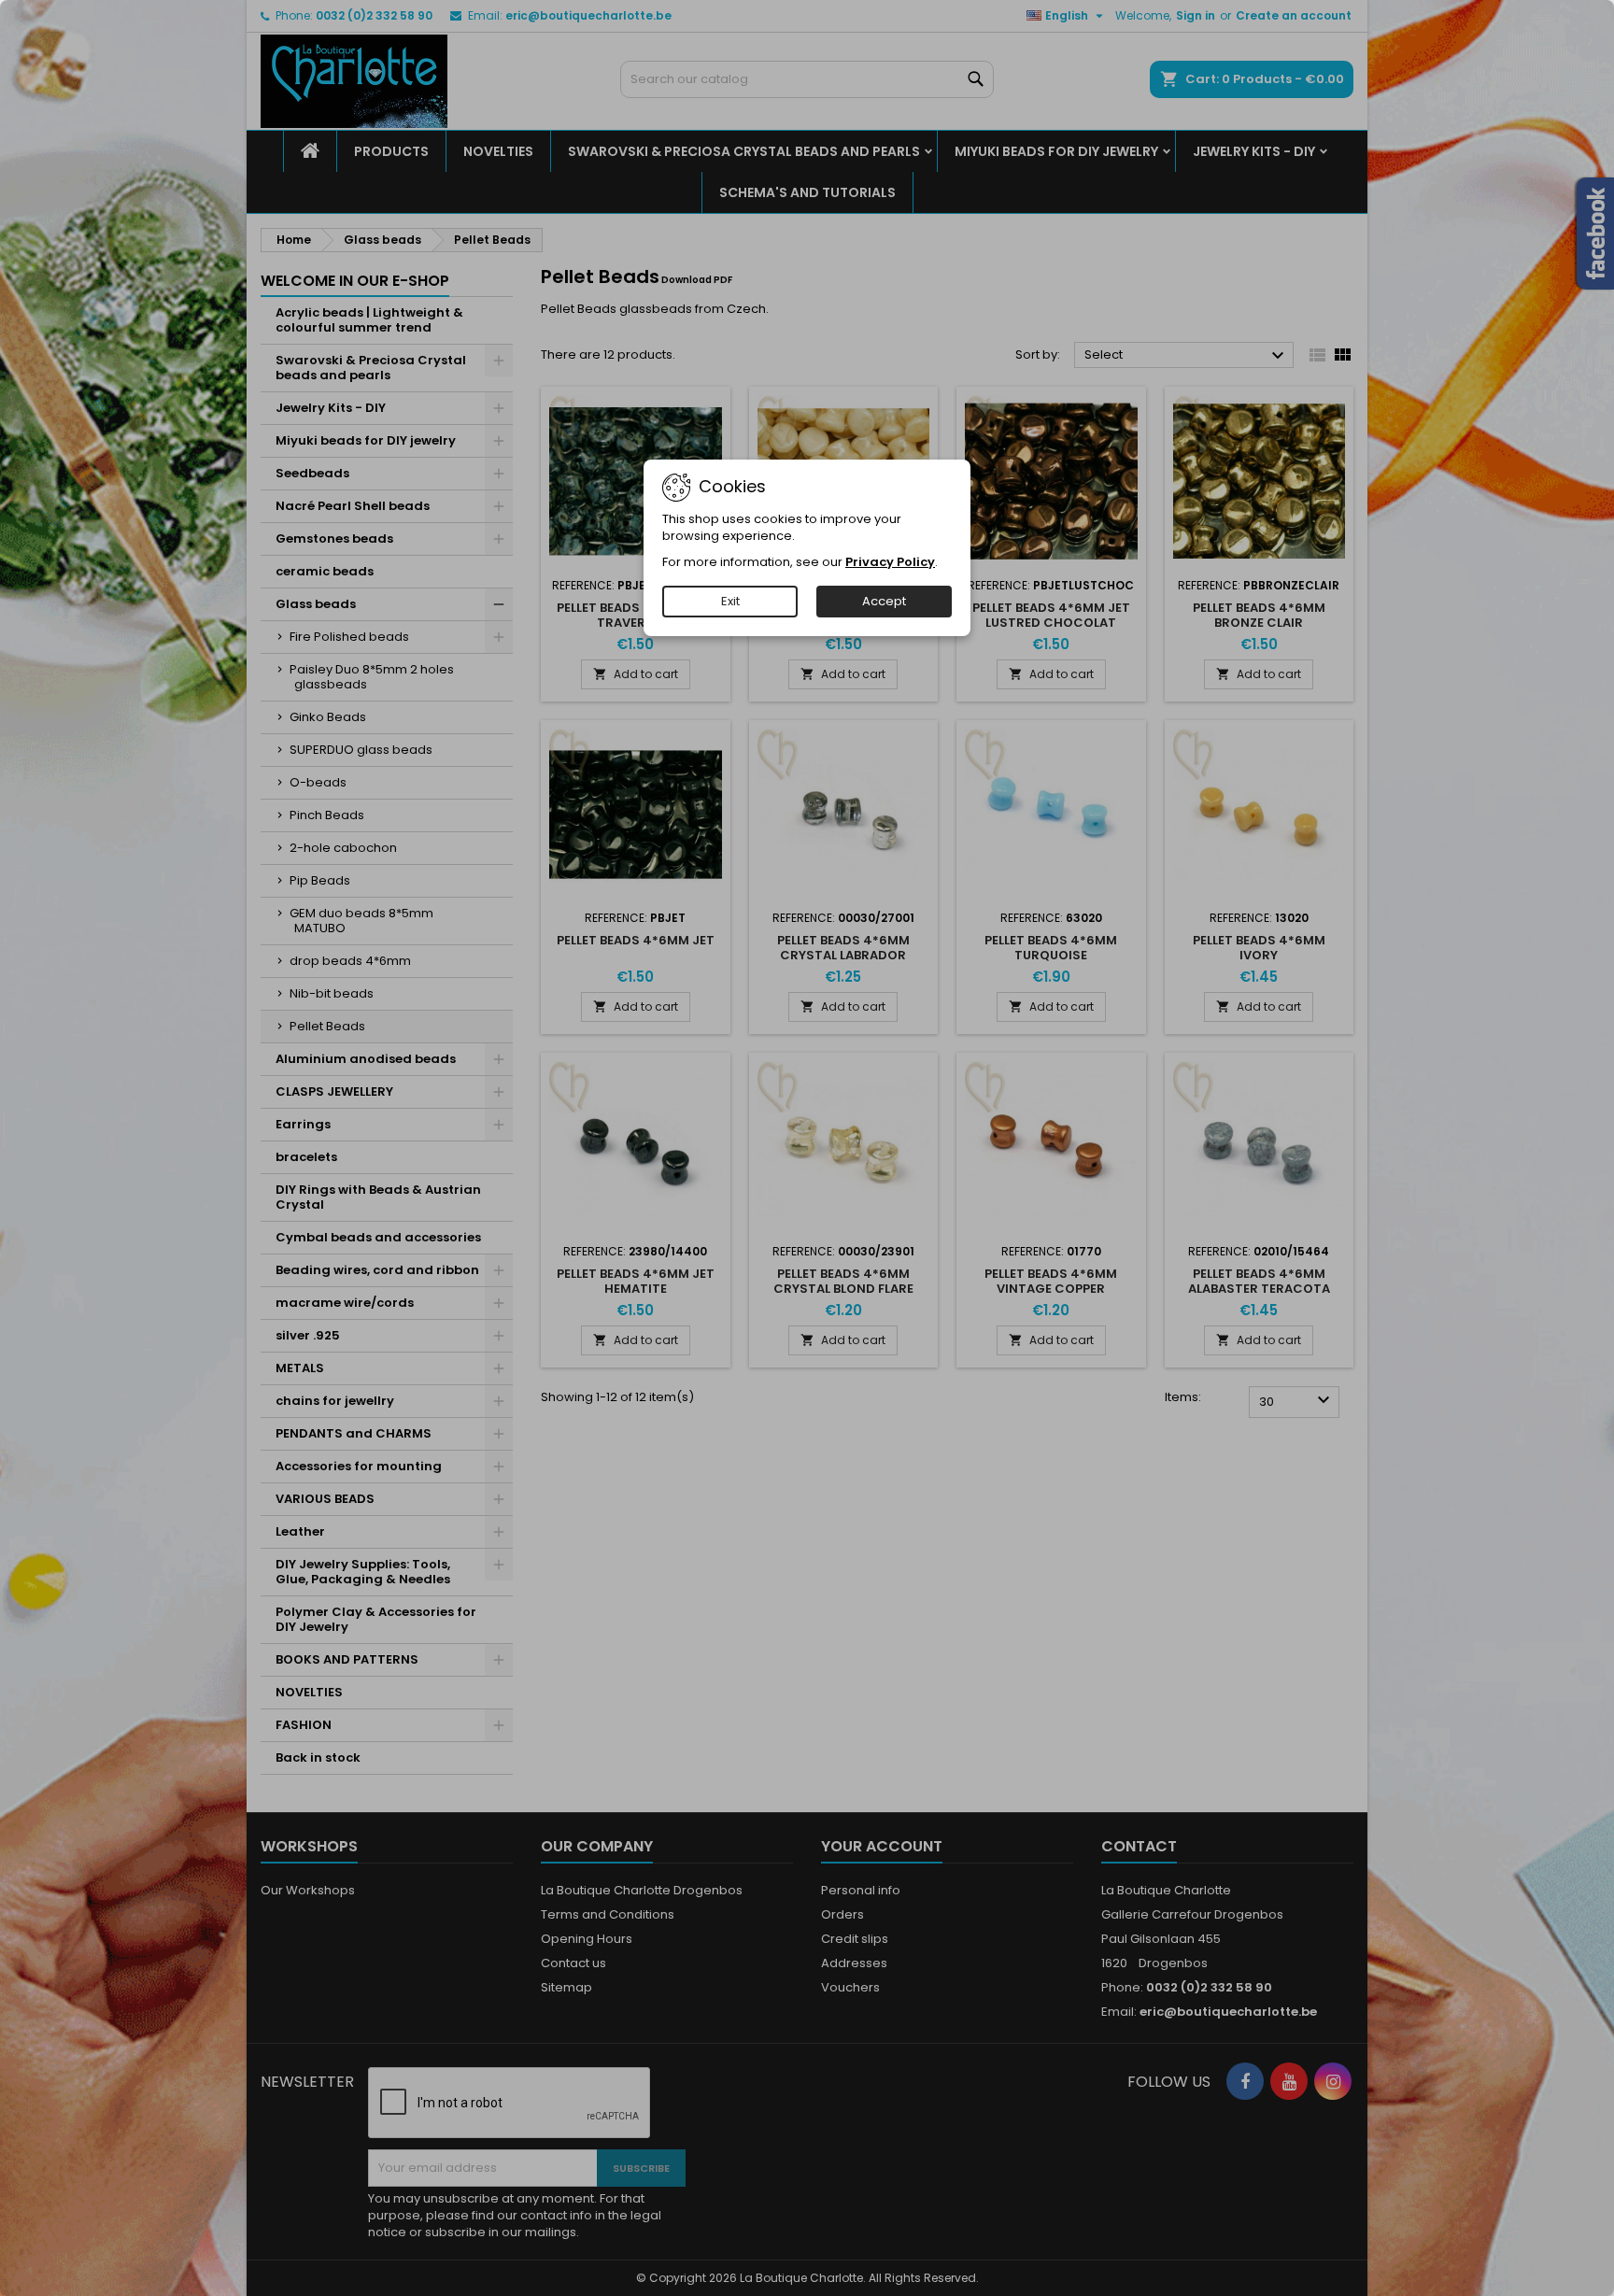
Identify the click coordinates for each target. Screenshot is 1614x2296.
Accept (884, 601)
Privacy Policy (890, 562)
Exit (730, 601)
